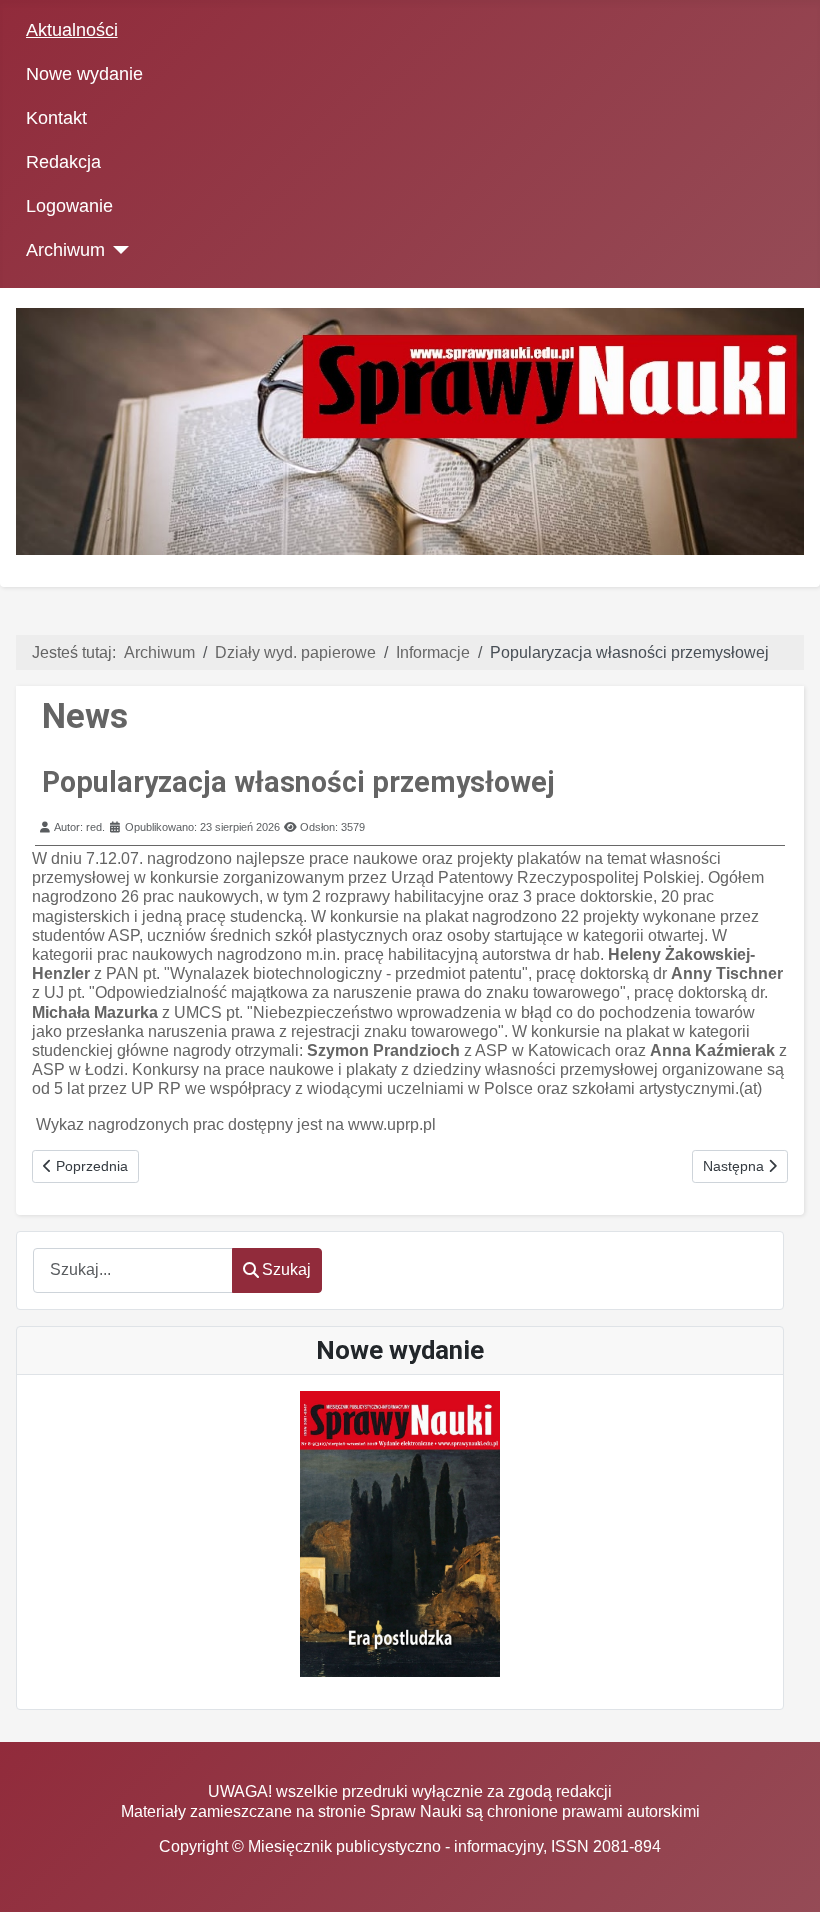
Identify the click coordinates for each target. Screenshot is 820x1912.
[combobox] (133, 1270)
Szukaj (286, 1269)
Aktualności (72, 30)
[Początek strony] (785, 1877)
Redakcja (63, 162)
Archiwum (65, 250)
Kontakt (56, 118)
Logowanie (69, 206)
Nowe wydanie (84, 74)
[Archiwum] (117, 250)
